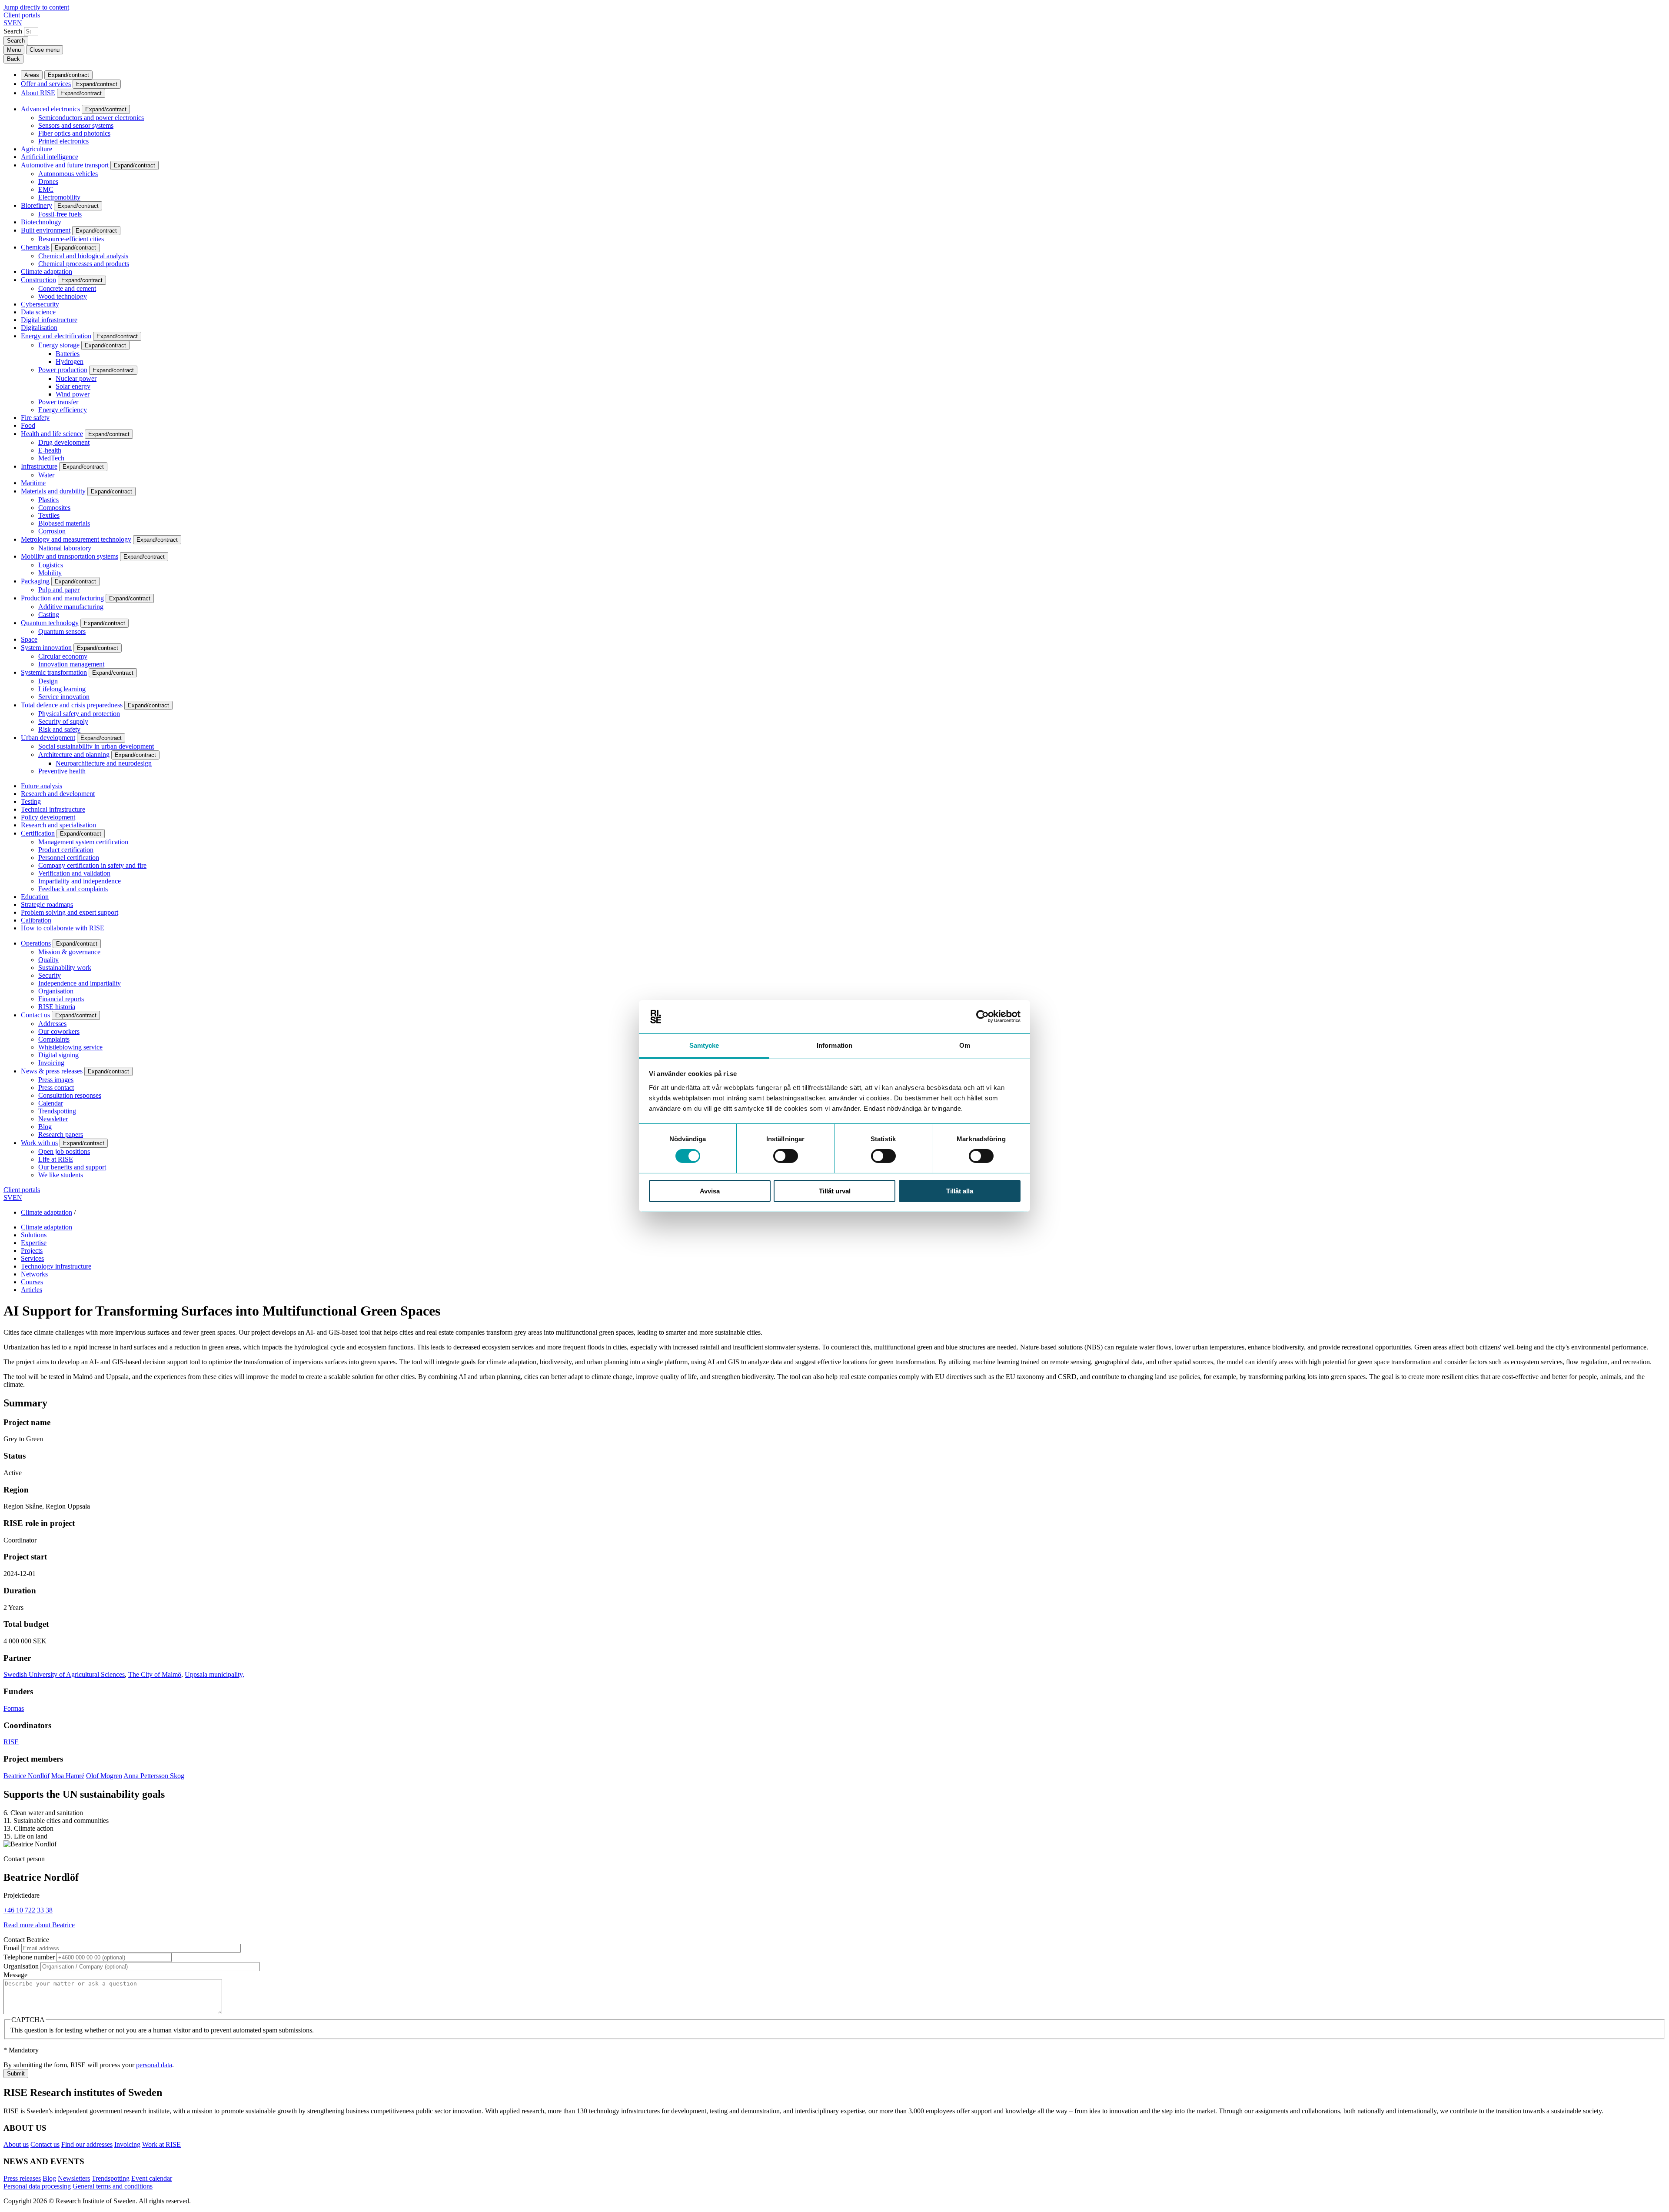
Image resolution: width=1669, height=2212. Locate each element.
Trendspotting (57, 1111)
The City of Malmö (155, 1674)
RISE (11, 1742)
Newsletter (53, 1119)
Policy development (48, 817)
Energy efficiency (63, 410)
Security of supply (63, 721)
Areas (32, 75)
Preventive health (62, 771)
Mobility (50, 573)
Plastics (48, 500)
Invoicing (51, 1063)
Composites (54, 508)
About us (16, 2144)
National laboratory (65, 548)
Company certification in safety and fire (92, 865)
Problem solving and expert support (70, 912)
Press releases (22, 2178)
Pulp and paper (59, 590)
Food (28, 425)
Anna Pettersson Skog (154, 1776)
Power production (63, 370)
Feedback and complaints (73, 889)
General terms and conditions (113, 2186)
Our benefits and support (72, 1167)
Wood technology (63, 296)
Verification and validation (74, 873)
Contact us (35, 1015)
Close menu (45, 50)
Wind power (73, 394)
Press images (56, 1080)
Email (12, 1948)
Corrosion (52, 531)
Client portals (22, 15)
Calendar (51, 1103)
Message (15, 1975)
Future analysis (42, 786)
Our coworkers (59, 1031)
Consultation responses (70, 1095)
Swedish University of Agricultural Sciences (64, 1674)
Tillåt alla (960, 1191)
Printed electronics (63, 141)
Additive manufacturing (71, 607)
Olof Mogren (104, 1776)
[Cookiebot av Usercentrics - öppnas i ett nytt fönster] (982, 1016)
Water (46, 475)
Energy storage (59, 345)
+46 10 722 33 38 (28, 1910)
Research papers (61, 1134)
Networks (34, 1274)
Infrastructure (39, 466)
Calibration (36, 920)
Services (32, 1258)
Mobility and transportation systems (70, 556)
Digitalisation (39, 328)
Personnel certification (69, 858)
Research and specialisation (58, 825)
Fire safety (35, 418)
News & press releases (52, 1071)
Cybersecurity (40, 304)
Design (48, 681)
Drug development (64, 442)
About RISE (38, 93)
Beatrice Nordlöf (27, 1776)
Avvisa (710, 1191)
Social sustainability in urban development (96, 746)
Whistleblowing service (70, 1047)
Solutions (34, 1235)
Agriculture (37, 149)
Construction (38, 280)
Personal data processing (37, 2186)
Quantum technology (50, 623)
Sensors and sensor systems (76, 125)
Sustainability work (65, 968)
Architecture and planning (74, 755)
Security (50, 975)
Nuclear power (76, 378)
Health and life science (52, 434)
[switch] (786, 1156)
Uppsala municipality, (214, 1674)
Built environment (46, 230)
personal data (154, 2065)
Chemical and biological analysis (83, 256)
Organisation (56, 991)
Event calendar (152, 2178)
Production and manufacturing (62, 598)
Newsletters (74, 2178)
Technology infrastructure (56, 1266)
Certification (38, 833)
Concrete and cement (67, 288)
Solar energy (73, 386)
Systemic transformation (54, 672)
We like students (61, 1175)
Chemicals (35, 247)
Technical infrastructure (53, 809)
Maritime (33, 483)
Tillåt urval (835, 1191)
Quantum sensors (62, 631)
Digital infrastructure (49, 320)
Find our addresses (87, 2144)
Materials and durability (53, 491)
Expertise (34, 1243)
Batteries (68, 354)
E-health (50, 450)
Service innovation (64, 697)
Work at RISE (161, 2144)
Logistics (51, 565)
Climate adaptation (47, 272)
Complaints (54, 1039)
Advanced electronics (50, 109)
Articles (32, 1290)
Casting (49, 615)
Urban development (48, 738)
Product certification (66, 850)
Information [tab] (834, 1045)
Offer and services (46, 84)
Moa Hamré (68, 1776)
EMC (46, 189)
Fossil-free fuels (60, 214)
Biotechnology (41, 222)
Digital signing (58, 1055)
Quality (48, 960)
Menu (14, 50)
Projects (32, 1251)
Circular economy (63, 656)
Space (29, 639)
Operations (36, 943)
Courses (32, 1282)
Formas (14, 1708)
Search (13, 31)
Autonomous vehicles (68, 174)
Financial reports (61, 999)
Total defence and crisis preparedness (72, 705)
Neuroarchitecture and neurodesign (104, 763)
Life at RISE (56, 1159)
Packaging (35, 581)
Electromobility (59, 197)
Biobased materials (64, 523)
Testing (31, 801)
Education (35, 897)
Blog (45, 1127)
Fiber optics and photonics (74, 133)
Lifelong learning (62, 689)
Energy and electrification (56, 336)
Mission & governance (69, 952)
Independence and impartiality (80, 983)
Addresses (52, 1024)
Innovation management (71, 664)
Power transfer (58, 402)
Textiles (49, 515)
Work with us (39, 1143)
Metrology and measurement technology (76, 539)
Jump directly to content (36, 7)
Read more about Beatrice (39, 1925)
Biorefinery (37, 205)
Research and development (58, 794)
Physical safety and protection (79, 714)
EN (17, 23)
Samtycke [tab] (704, 1045)
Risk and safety (59, 729)
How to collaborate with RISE (63, 928)
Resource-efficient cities (71, 239)
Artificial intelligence (50, 157)
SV (8, 23)
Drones (48, 182)
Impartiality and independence (80, 881)
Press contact (56, 1088)
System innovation (46, 648)
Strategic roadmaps (47, 904)
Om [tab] (965, 1045)
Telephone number (29, 1957)
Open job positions (64, 1151)
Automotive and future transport (65, 165)
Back (13, 59)
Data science (38, 312)
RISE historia (57, 1007)
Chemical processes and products (84, 264)
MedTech (51, 458)
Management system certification (83, 842)
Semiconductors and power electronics (91, 118)
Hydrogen (70, 361)
